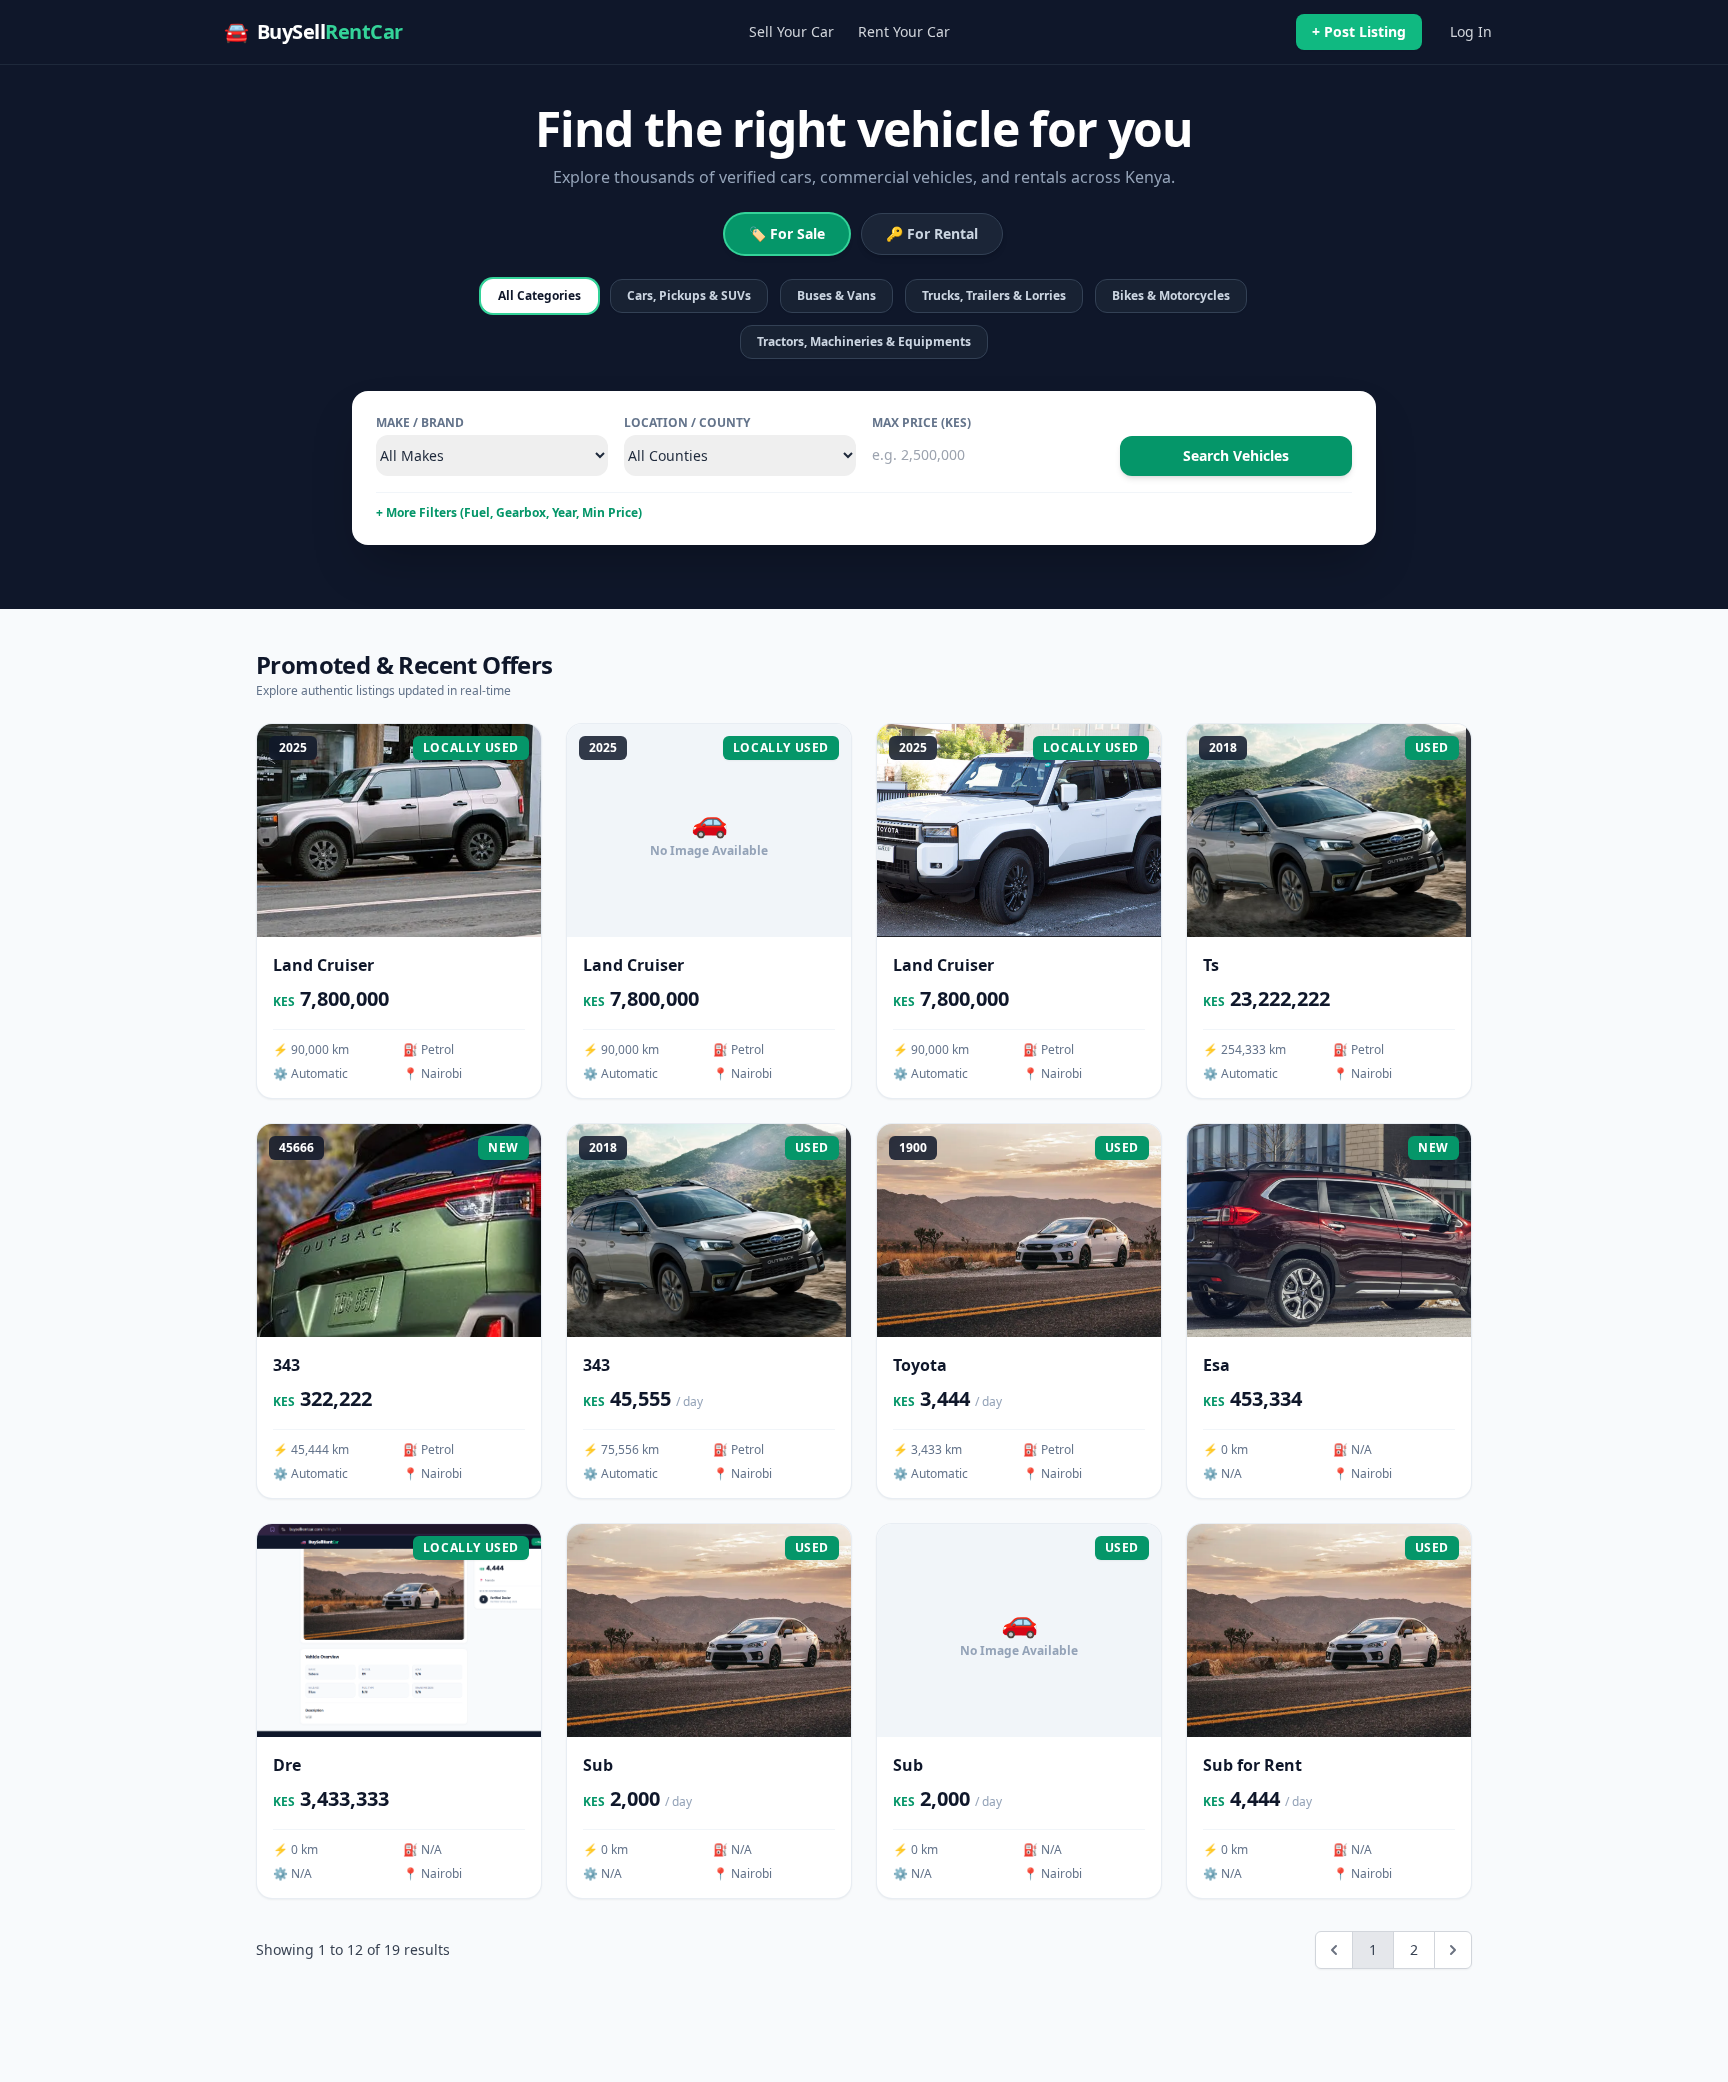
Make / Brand (420, 423)
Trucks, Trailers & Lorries (994, 295)
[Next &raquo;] (1453, 1950)
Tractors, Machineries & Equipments (864, 341)
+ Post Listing (1359, 31)
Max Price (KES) (921, 423)
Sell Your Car (791, 31)
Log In (1471, 31)
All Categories (539, 295)
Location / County (687, 423)
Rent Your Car (904, 31)
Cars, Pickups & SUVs (689, 295)
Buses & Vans (836, 295)
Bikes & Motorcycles (1171, 295)
